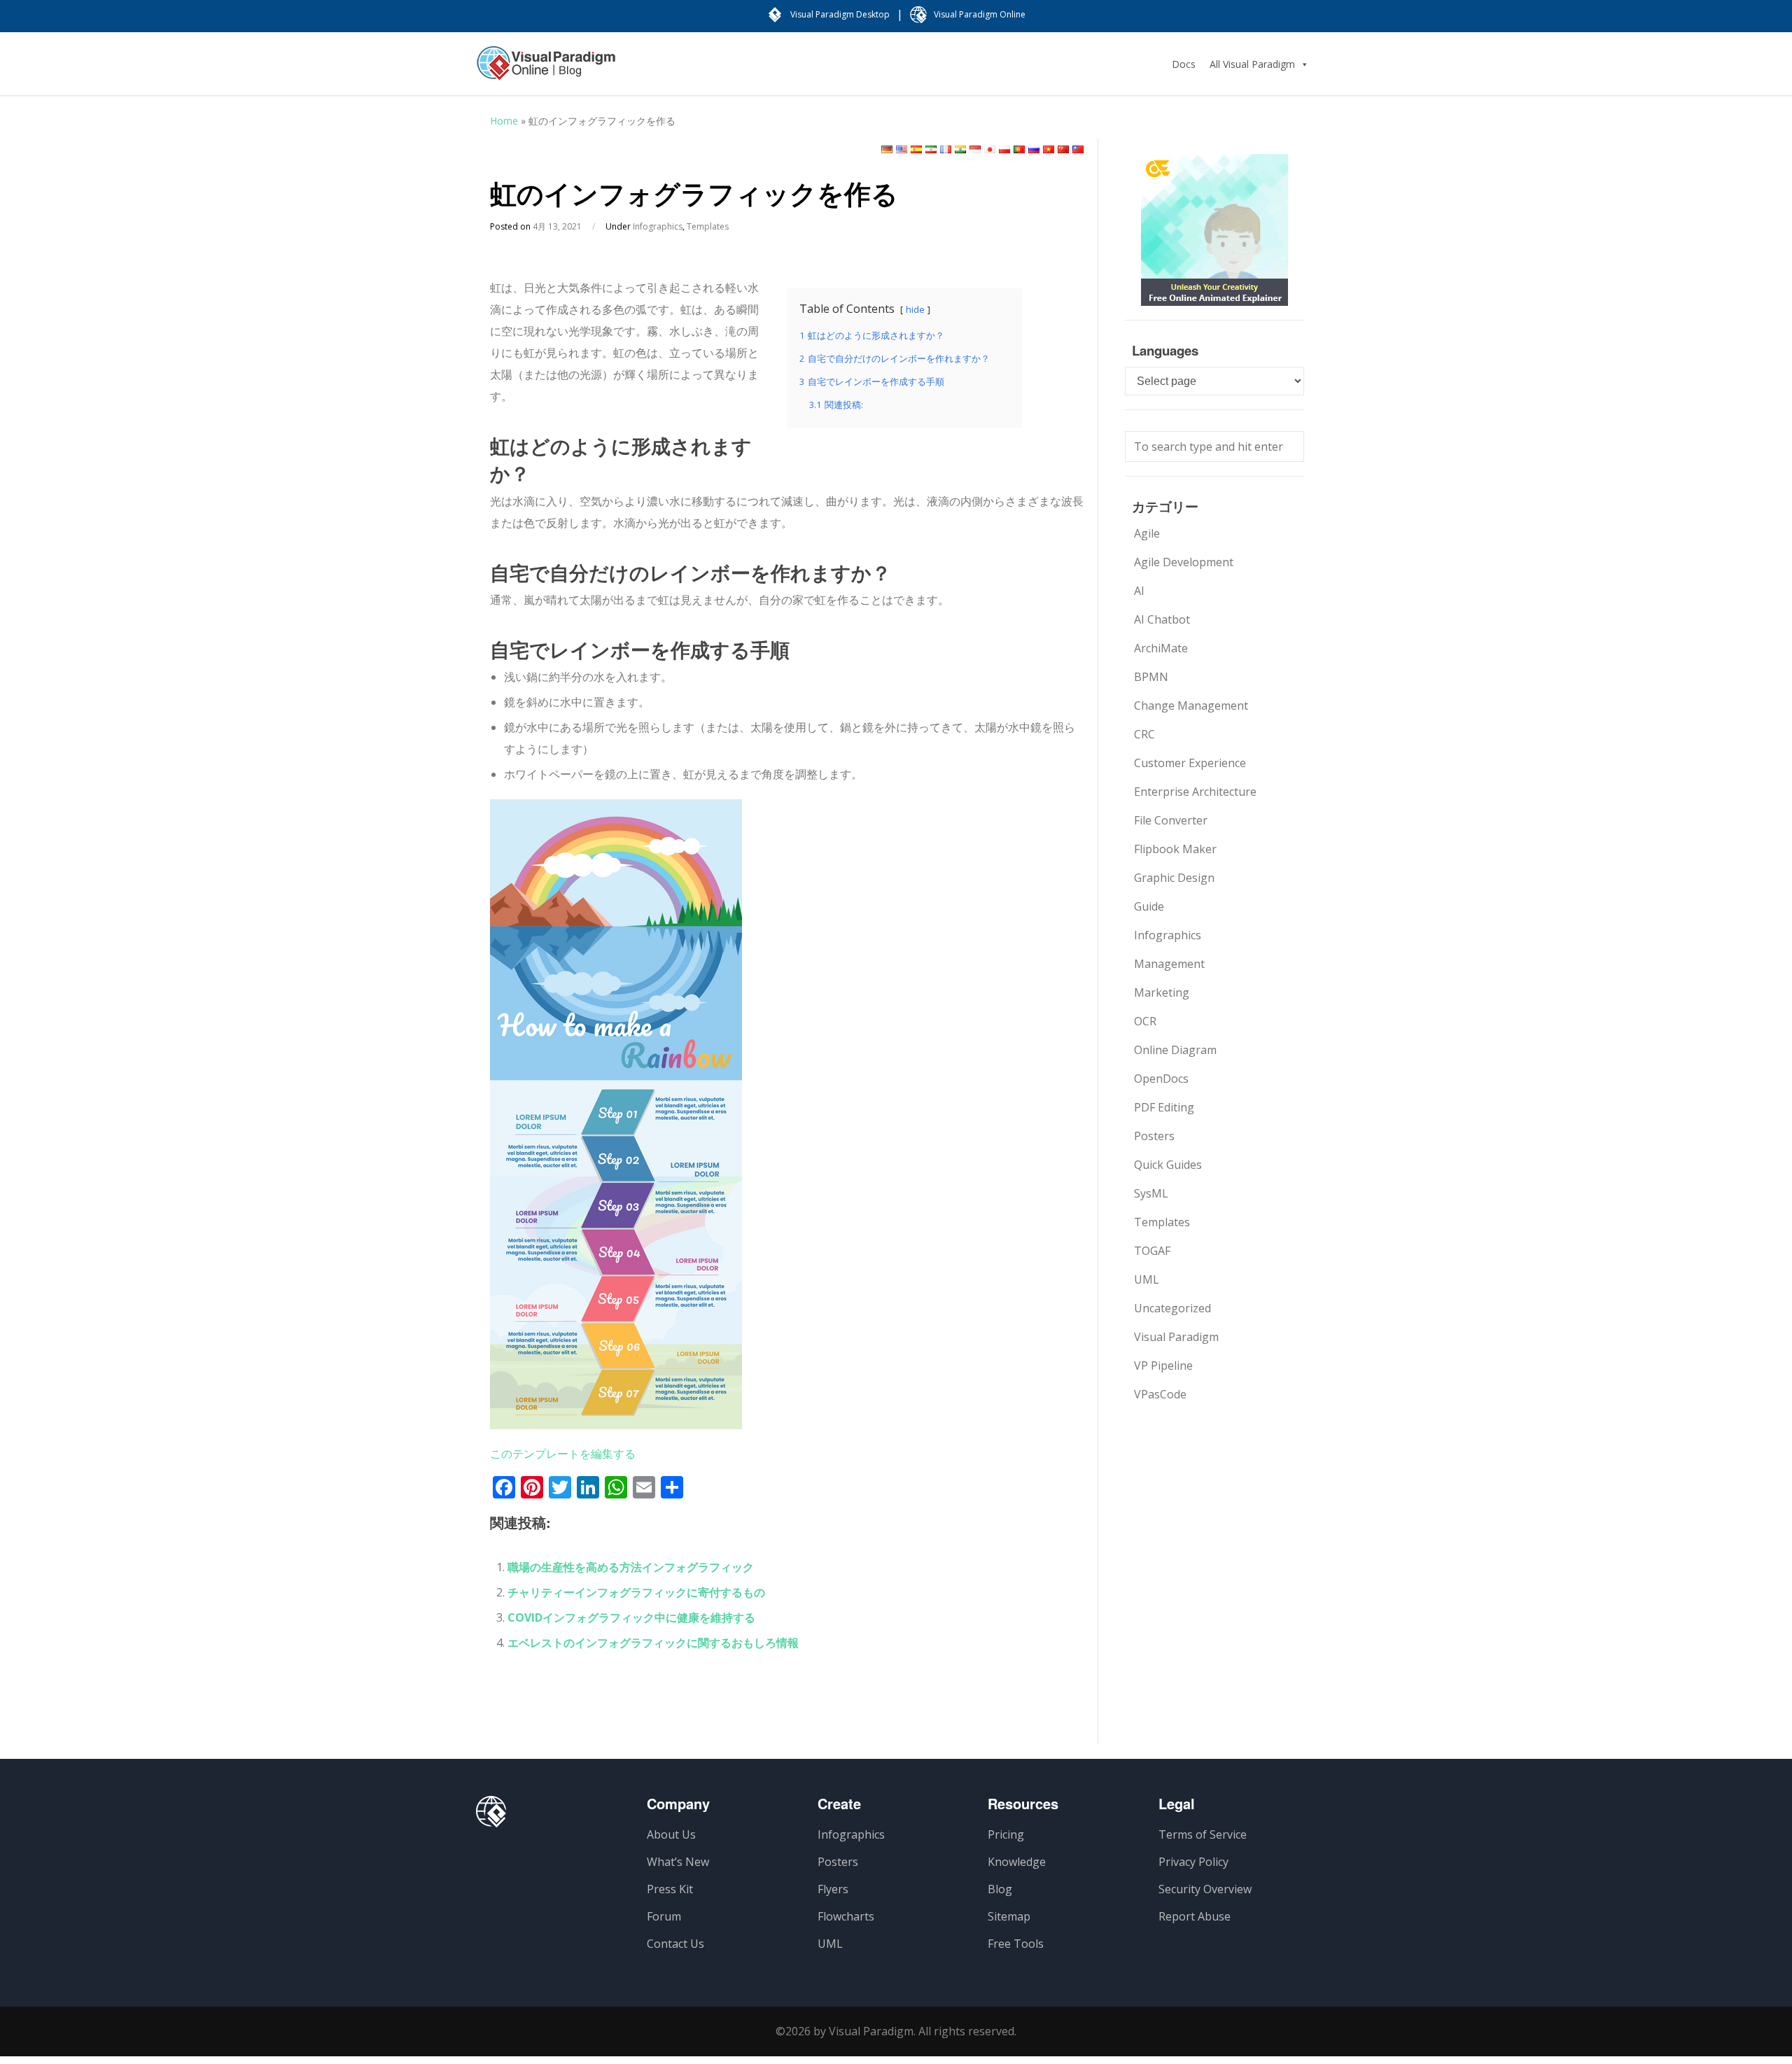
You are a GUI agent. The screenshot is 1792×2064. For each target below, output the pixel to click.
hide (915, 309)
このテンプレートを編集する (563, 1454)
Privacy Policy (1193, 1862)
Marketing (1162, 992)
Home (504, 121)
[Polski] (1004, 149)
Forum (664, 1916)
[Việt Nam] (1049, 149)
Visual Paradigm (1176, 1337)
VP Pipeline (1163, 1366)
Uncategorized (1172, 1308)
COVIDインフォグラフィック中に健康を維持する (631, 1617)
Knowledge (1017, 1862)
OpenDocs (1161, 1079)
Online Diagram (1175, 1050)
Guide (1149, 906)
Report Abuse (1195, 1916)
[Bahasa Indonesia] (975, 149)
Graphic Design (1174, 878)
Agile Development (1184, 562)
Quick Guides (1168, 1165)
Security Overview (1205, 1889)
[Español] (916, 149)
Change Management (1191, 705)
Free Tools (1016, 1944)
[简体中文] (1063, 149)
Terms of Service (1203, 1834)
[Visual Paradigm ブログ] (546, 70)
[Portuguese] (1019, 149)
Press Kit (670, 1889)
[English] (902, 149)
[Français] (946, 149)
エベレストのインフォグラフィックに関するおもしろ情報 (653, 1643)
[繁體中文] (1078, 149)
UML (1147, 1279)
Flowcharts (846, 1916)
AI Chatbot (1162, 619)
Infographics (658, 226)
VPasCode (1160, 1394)
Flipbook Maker (1175, 849)
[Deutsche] (887, 149)
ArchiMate (1161, 648)
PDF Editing (1164, 1107)
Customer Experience (1190, 763)
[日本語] (990, 149)
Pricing (1006, 1834)
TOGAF (1152, 1251)
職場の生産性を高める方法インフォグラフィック (631, 1567)
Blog (1000, 1889)
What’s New (678, 1862)
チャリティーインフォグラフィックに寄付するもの (636, 1592)
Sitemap (1009, 1916)
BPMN (1151, 677)
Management (1169, 964)
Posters (1154, 1136)
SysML (1151, 1193)
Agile (1147, 533)
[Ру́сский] (1034, 149)
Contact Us (675, 1944)
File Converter (1171, 820)
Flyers (833, 1889)
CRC (1144, 734)
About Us (671, 1834)
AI (1139, 591)
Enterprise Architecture (1195, 792)
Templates (708, 226)
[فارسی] (931, 149)
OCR (1145, 1021)
